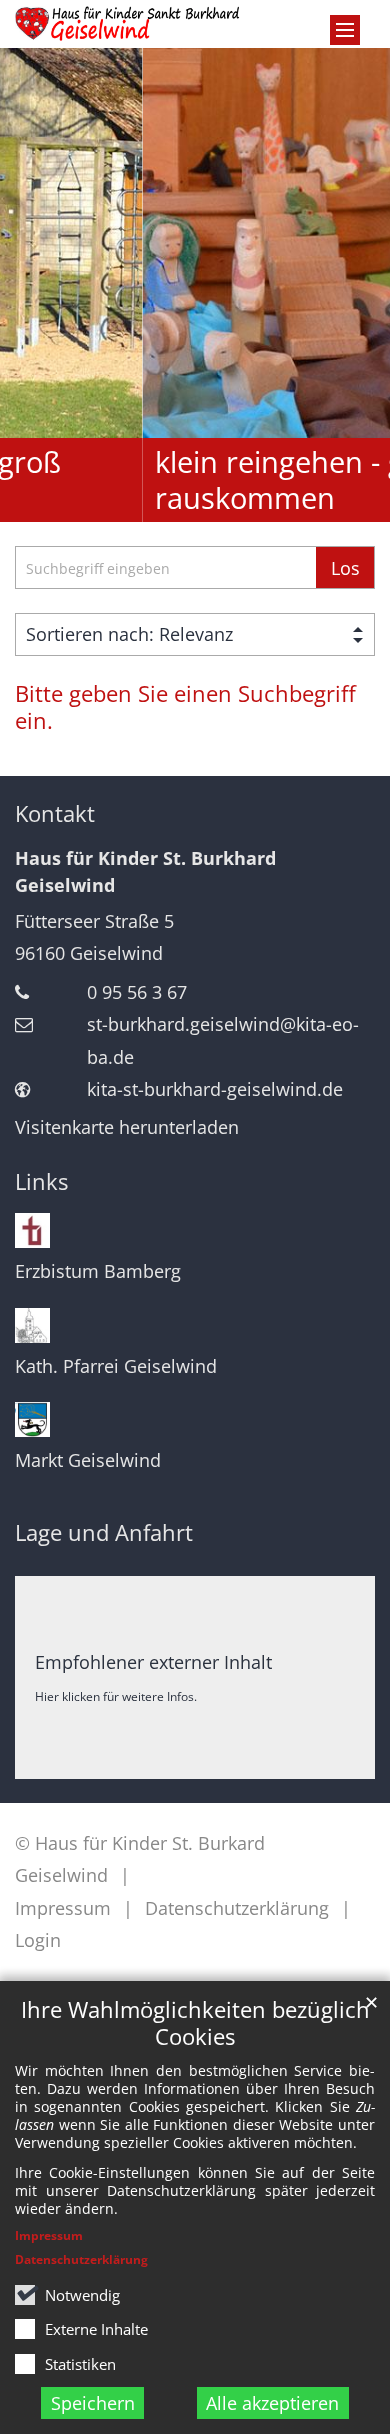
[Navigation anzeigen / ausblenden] (345, 30)
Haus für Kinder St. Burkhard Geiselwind (145, 871)
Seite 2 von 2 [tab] (213, 505)
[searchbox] (165, 567)
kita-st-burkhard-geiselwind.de (215, 1089)
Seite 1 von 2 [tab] (177, 505)
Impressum (49, 2235)
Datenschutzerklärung (81, 2259)
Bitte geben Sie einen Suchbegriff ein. (185, 707)
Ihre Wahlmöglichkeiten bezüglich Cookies (195, 2023)
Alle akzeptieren (272, 2403)
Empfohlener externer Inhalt (153, 1662)
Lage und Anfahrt (104, 1532)
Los (345, 568)
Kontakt (55, 813)
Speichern (93, 2403)
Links (41, 1181)
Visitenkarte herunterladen (127, 1127)
